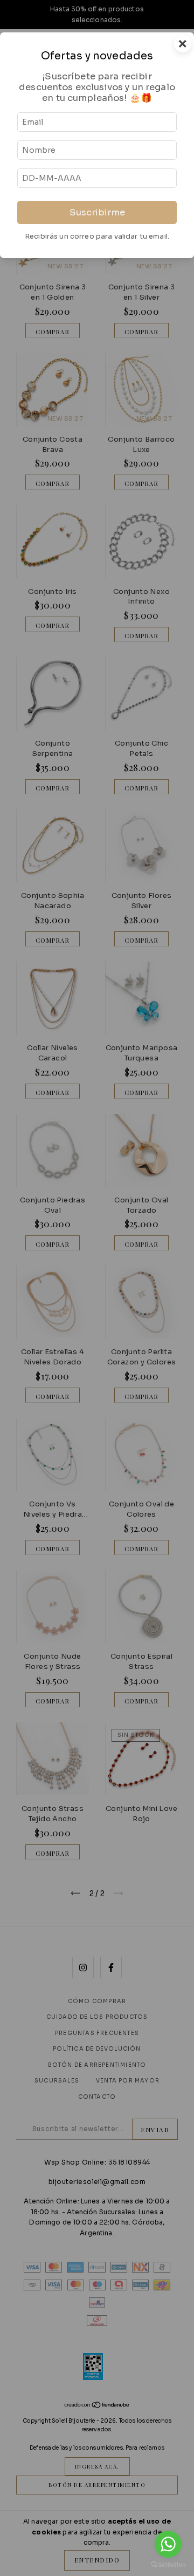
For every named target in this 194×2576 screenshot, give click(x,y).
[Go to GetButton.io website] (168, 2565)
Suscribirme (97, 212)
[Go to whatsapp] (168, 2544)
